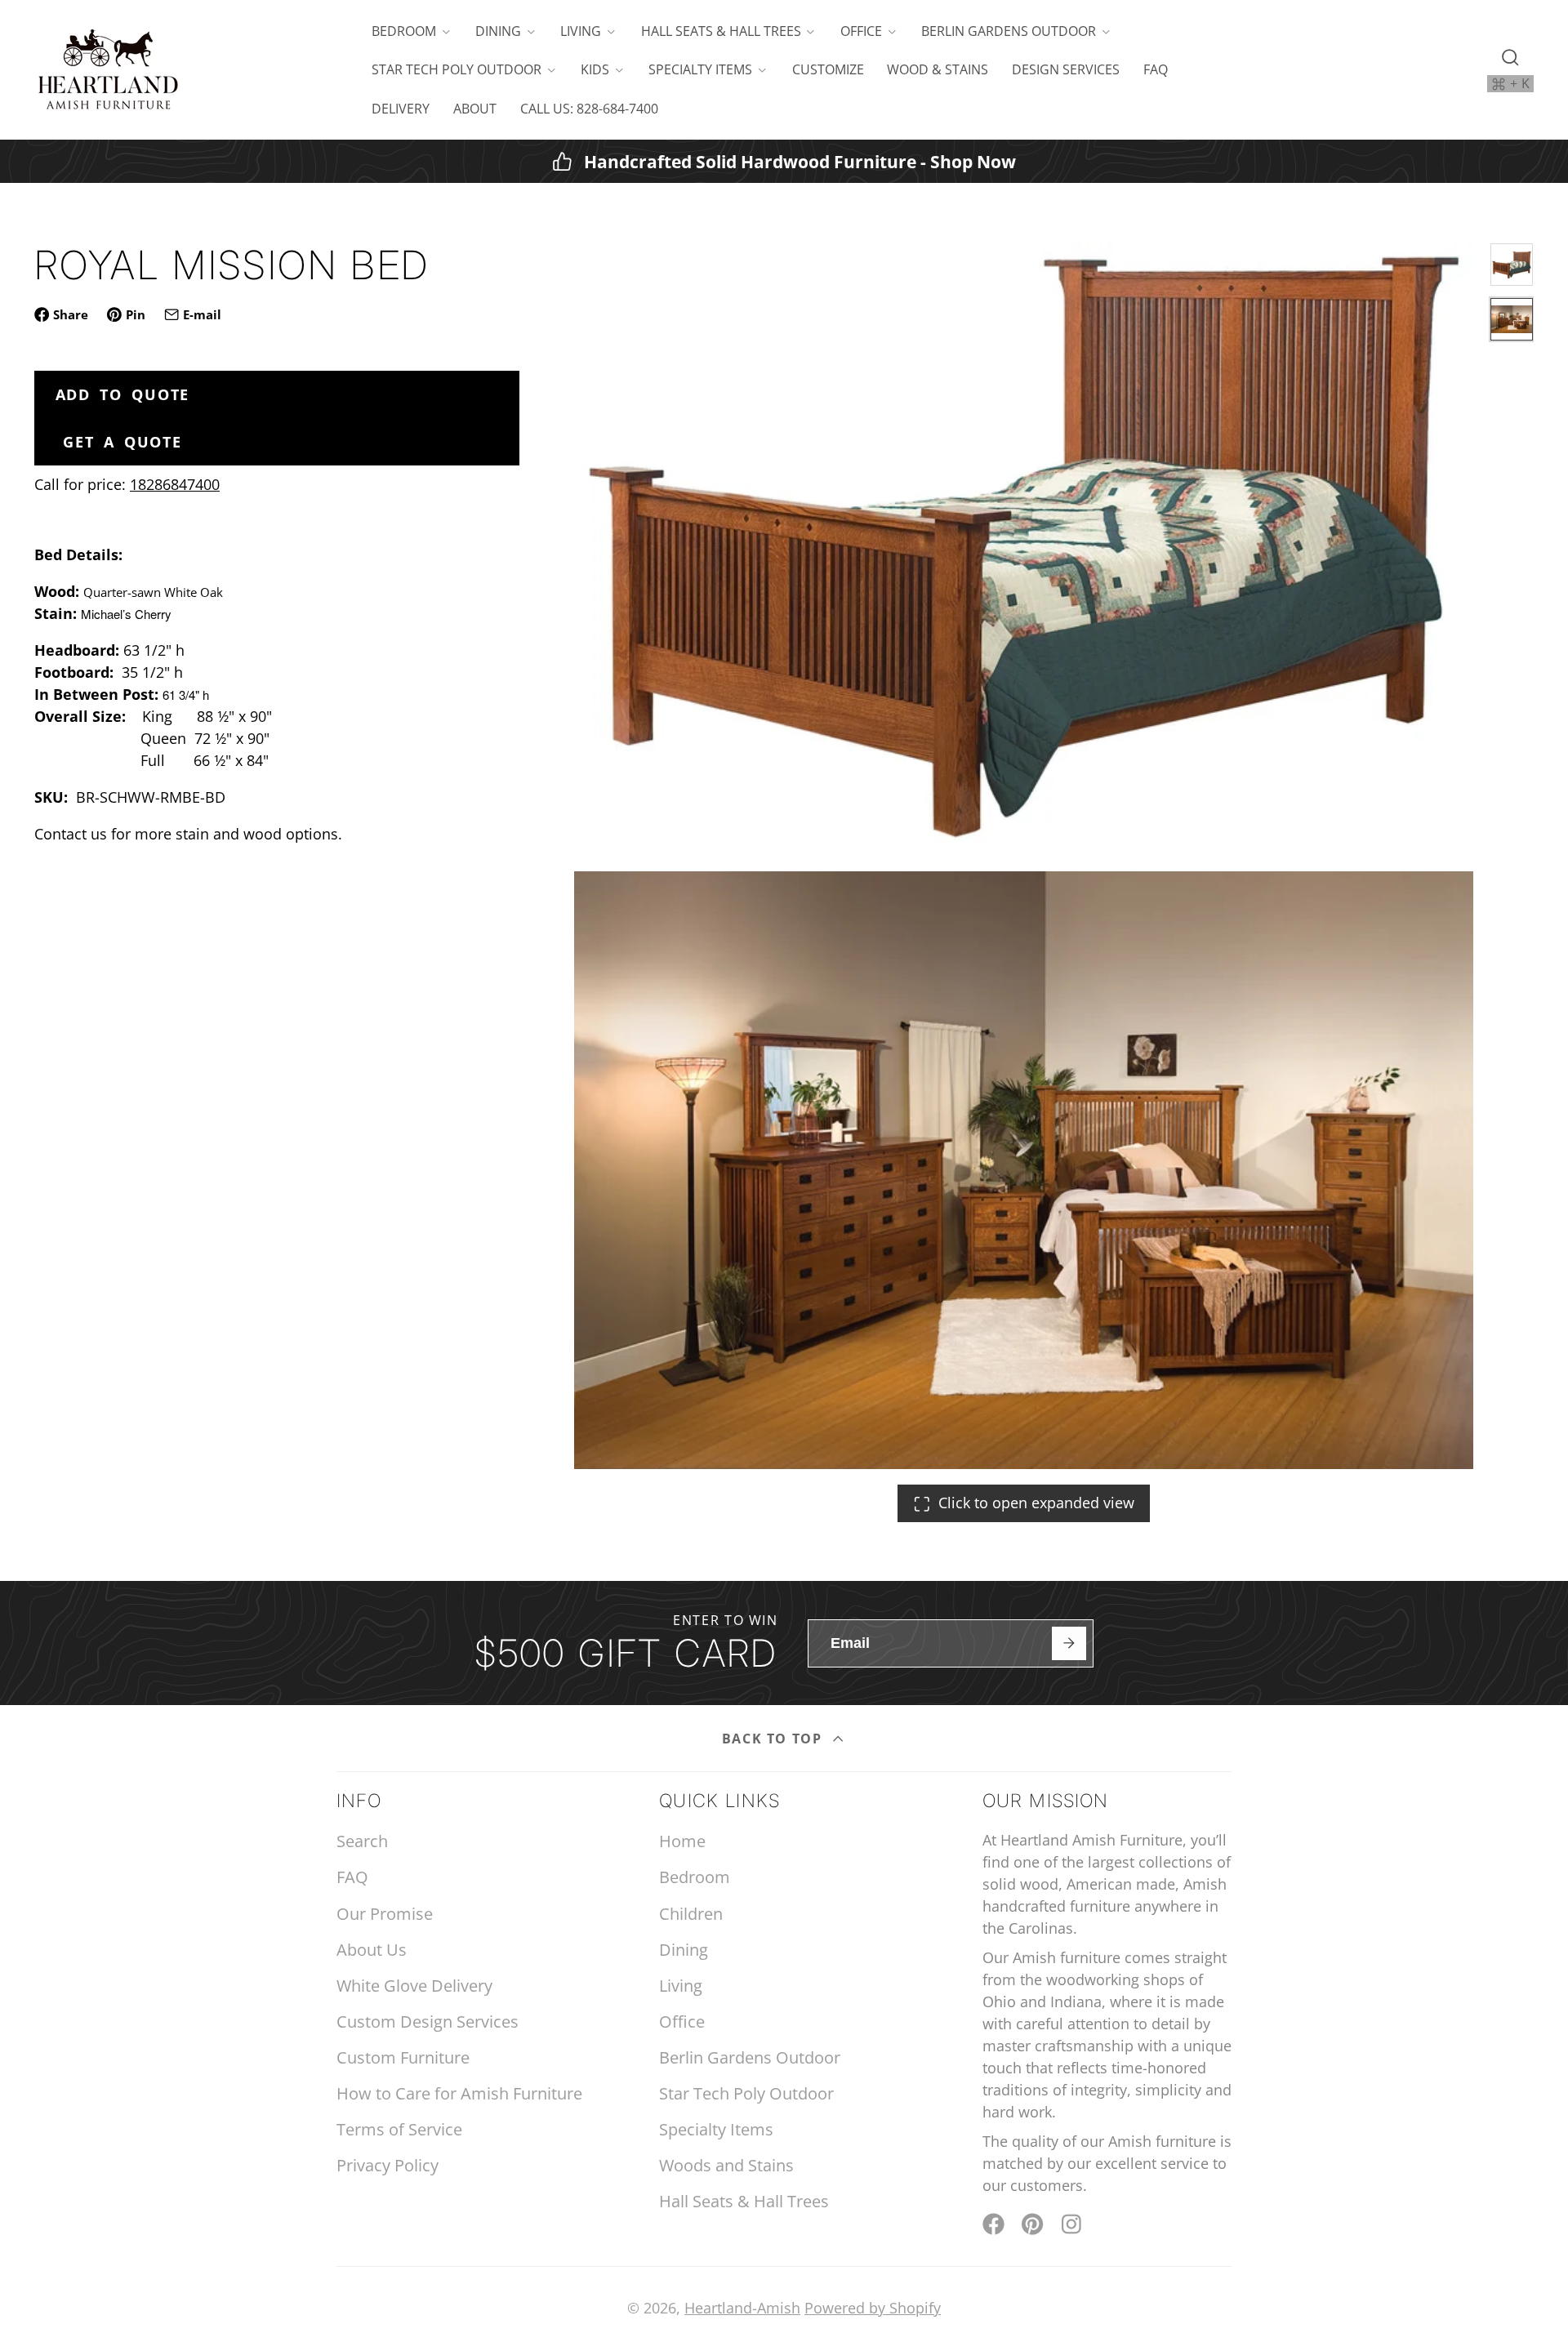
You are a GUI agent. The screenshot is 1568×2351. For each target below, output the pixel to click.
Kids (595, 69)
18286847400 (175, 484)
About (475, 109)
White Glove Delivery (414, 1986)
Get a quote (122, 442)
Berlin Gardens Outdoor (1009, 31)
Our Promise (385, 1914)
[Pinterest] (1033, 2224)
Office (861, 31)
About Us (372, 1950)
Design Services (1066, 69)
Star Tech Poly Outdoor (457, 69)
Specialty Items (700, 69)
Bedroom (404, 31)
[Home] (108, 70)
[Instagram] (1073, 2224)
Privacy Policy (388, 2165)
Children (691, 1914)
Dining (498, 31)
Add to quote (123, 394)
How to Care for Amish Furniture (459, 2093)
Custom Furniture (403, 2057)
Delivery (401, 109)
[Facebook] (993, 2224)
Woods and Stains (726, 2165)
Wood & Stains (938, 69)
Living (581, 31)
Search (362, 1841)
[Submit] (1069, 1643)
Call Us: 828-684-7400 (589, 109)
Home (682, 1841)
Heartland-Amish (742, 2308)
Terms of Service (399, 2129)
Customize (828, 69)
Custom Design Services (428, 2022)
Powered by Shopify (873, 2308)
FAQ (1156, 69)
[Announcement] (784, 161)
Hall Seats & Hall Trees (721, 31)
